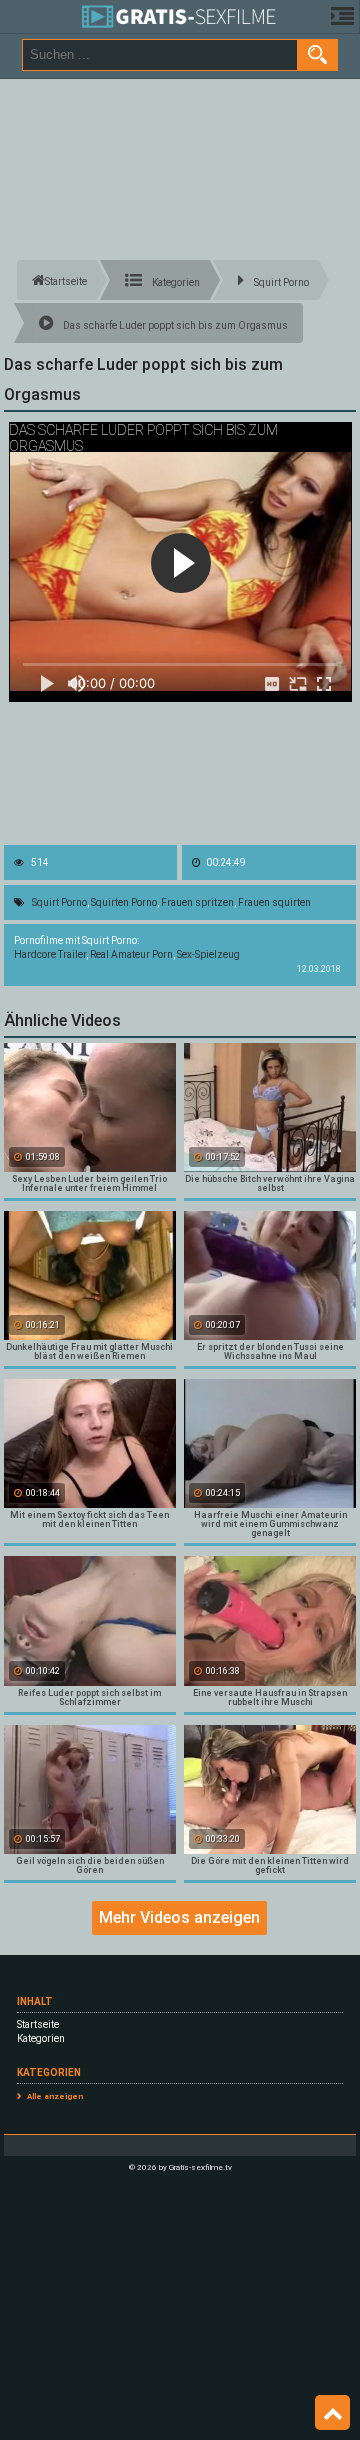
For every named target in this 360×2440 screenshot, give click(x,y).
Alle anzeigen (55, 2096)
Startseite (38, 2024)
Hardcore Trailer (50, 954)
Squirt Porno (59, 902)
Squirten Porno (124, 902)
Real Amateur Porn (131, 954)
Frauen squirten (274, 902)
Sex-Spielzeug (208, 954)
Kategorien (41, 2038)
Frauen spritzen (197, 902)
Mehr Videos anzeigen (179, 1917)
